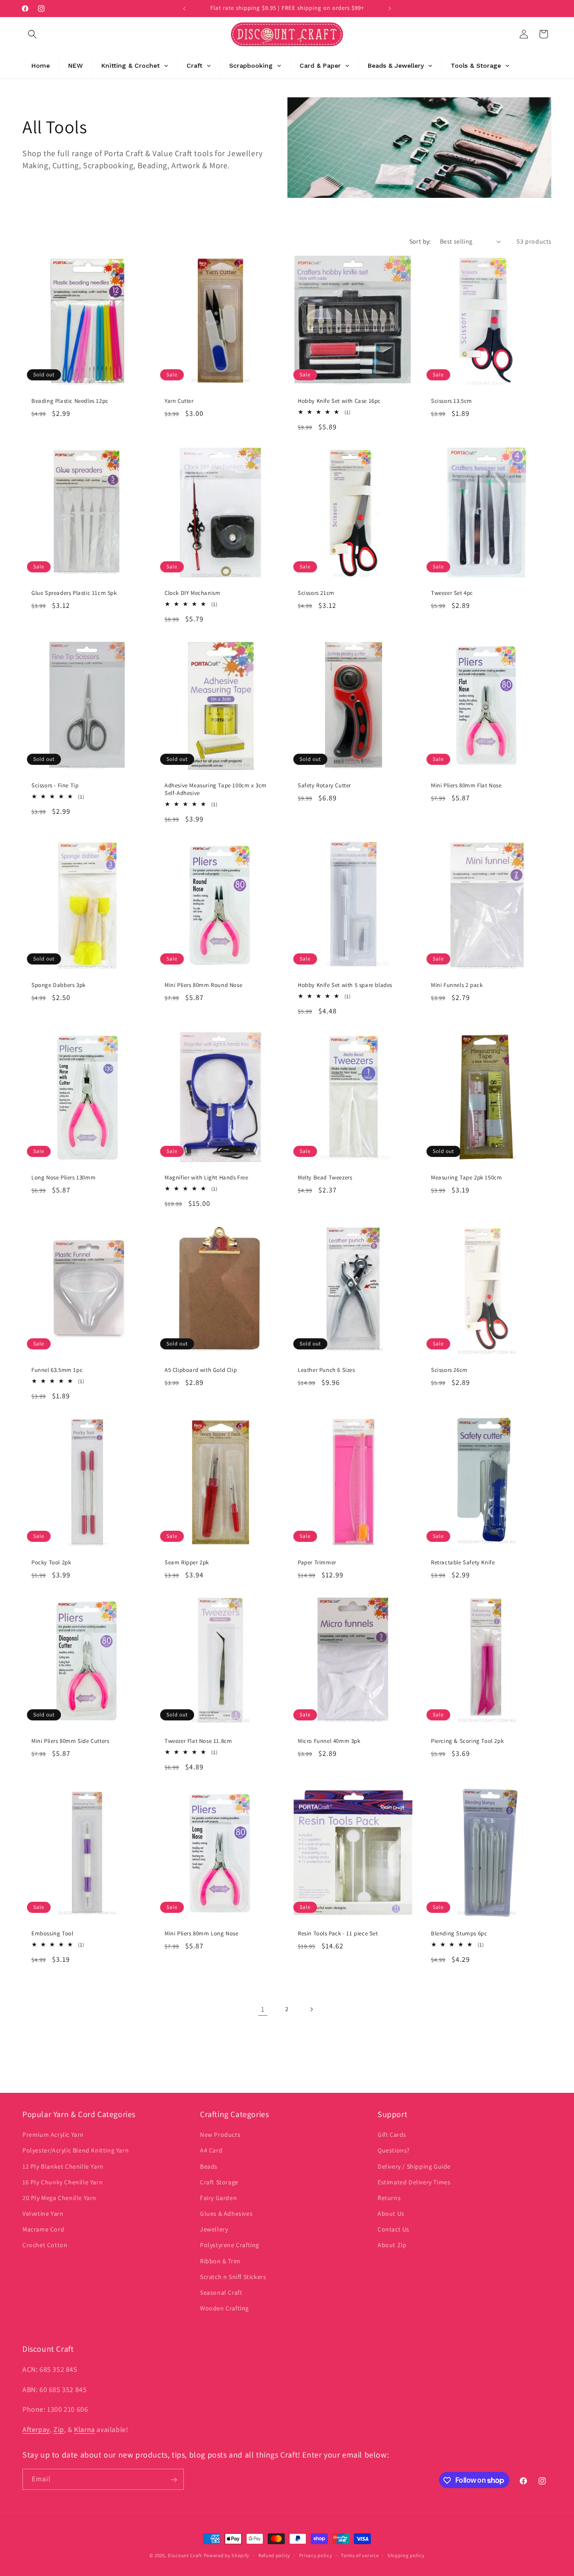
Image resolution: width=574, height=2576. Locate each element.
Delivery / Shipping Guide (414, 2166)
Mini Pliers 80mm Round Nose (203, 985)
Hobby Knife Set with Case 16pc (339, 401)
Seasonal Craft (221, 2292)
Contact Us (394, 2230)
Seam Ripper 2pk (187, 1563)
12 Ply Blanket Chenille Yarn (63, 2166)
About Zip (392, 2245)
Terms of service (360, 2555)
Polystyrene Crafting (230, 2245)
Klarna (85, 2429)
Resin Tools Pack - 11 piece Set (338, 1934)
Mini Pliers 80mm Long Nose (202, 1934)
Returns (389, 2198)
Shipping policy (406, 2555)
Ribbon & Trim (220, 2261)
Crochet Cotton (45, 2245)
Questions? (394, 2151)
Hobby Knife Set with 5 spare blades (345, 985)
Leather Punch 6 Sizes (326, 1370)
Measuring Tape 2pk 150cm (466, 1178)
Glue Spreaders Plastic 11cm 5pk (74, 593)
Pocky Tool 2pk (51, 1563)
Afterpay (36, 2429)
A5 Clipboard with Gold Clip (201, 1370)
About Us (391, 2214)
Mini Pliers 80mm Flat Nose (466, 786)
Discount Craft (185, 2555)
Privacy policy (316, 2555)
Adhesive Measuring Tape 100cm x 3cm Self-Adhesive (216, 789)
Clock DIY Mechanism (192, 593)
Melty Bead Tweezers (325, 1178)
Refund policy (274, 2555)
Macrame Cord (43, 2230)
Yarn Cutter (179, 401)
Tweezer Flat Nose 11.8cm (198, 1741)
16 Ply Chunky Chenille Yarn (63, 2182)
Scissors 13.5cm (452, 401)
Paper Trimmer (317, 1563)
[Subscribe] (174, 2480)
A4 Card (211, 2151)
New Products (220, 2135)
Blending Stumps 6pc (459, 1934)
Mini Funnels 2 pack (457, 985)
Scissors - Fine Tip (55, 786)
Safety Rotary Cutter (324, 786)
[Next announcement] (390, 9)
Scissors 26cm (449, 1370)
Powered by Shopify (227, 2555)
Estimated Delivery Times (414, 2182)
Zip (59, 2429)
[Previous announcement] (184, 9)
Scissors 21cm (316, 593)
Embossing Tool (52, 1934)
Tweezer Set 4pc (452, 593)
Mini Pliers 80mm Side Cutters (70, 1741)
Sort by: (420, 241)
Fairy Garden (218, 2198)
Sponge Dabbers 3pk (59, 985)
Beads (209, 2166)
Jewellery (214, 2230)
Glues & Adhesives (226, 2214)
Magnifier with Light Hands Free (207, 1178)
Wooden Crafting (224, 2308)
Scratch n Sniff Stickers (233, 2277)
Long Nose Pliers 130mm (63, 1178)
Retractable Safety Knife (463, 1563)
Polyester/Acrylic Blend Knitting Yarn (76, 2151)
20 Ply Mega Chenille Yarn (59, 2198)
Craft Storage (219, 2182)
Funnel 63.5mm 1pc (57, 1370)
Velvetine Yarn (43, 2214)
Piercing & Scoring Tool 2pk (467, 1741)
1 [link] (263, 2009)
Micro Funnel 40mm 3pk (329, 1741)
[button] (32, 34)
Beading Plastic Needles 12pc (70, 401)
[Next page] (311, 2009)
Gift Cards (392, 2135)
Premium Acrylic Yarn (53, 2135)
